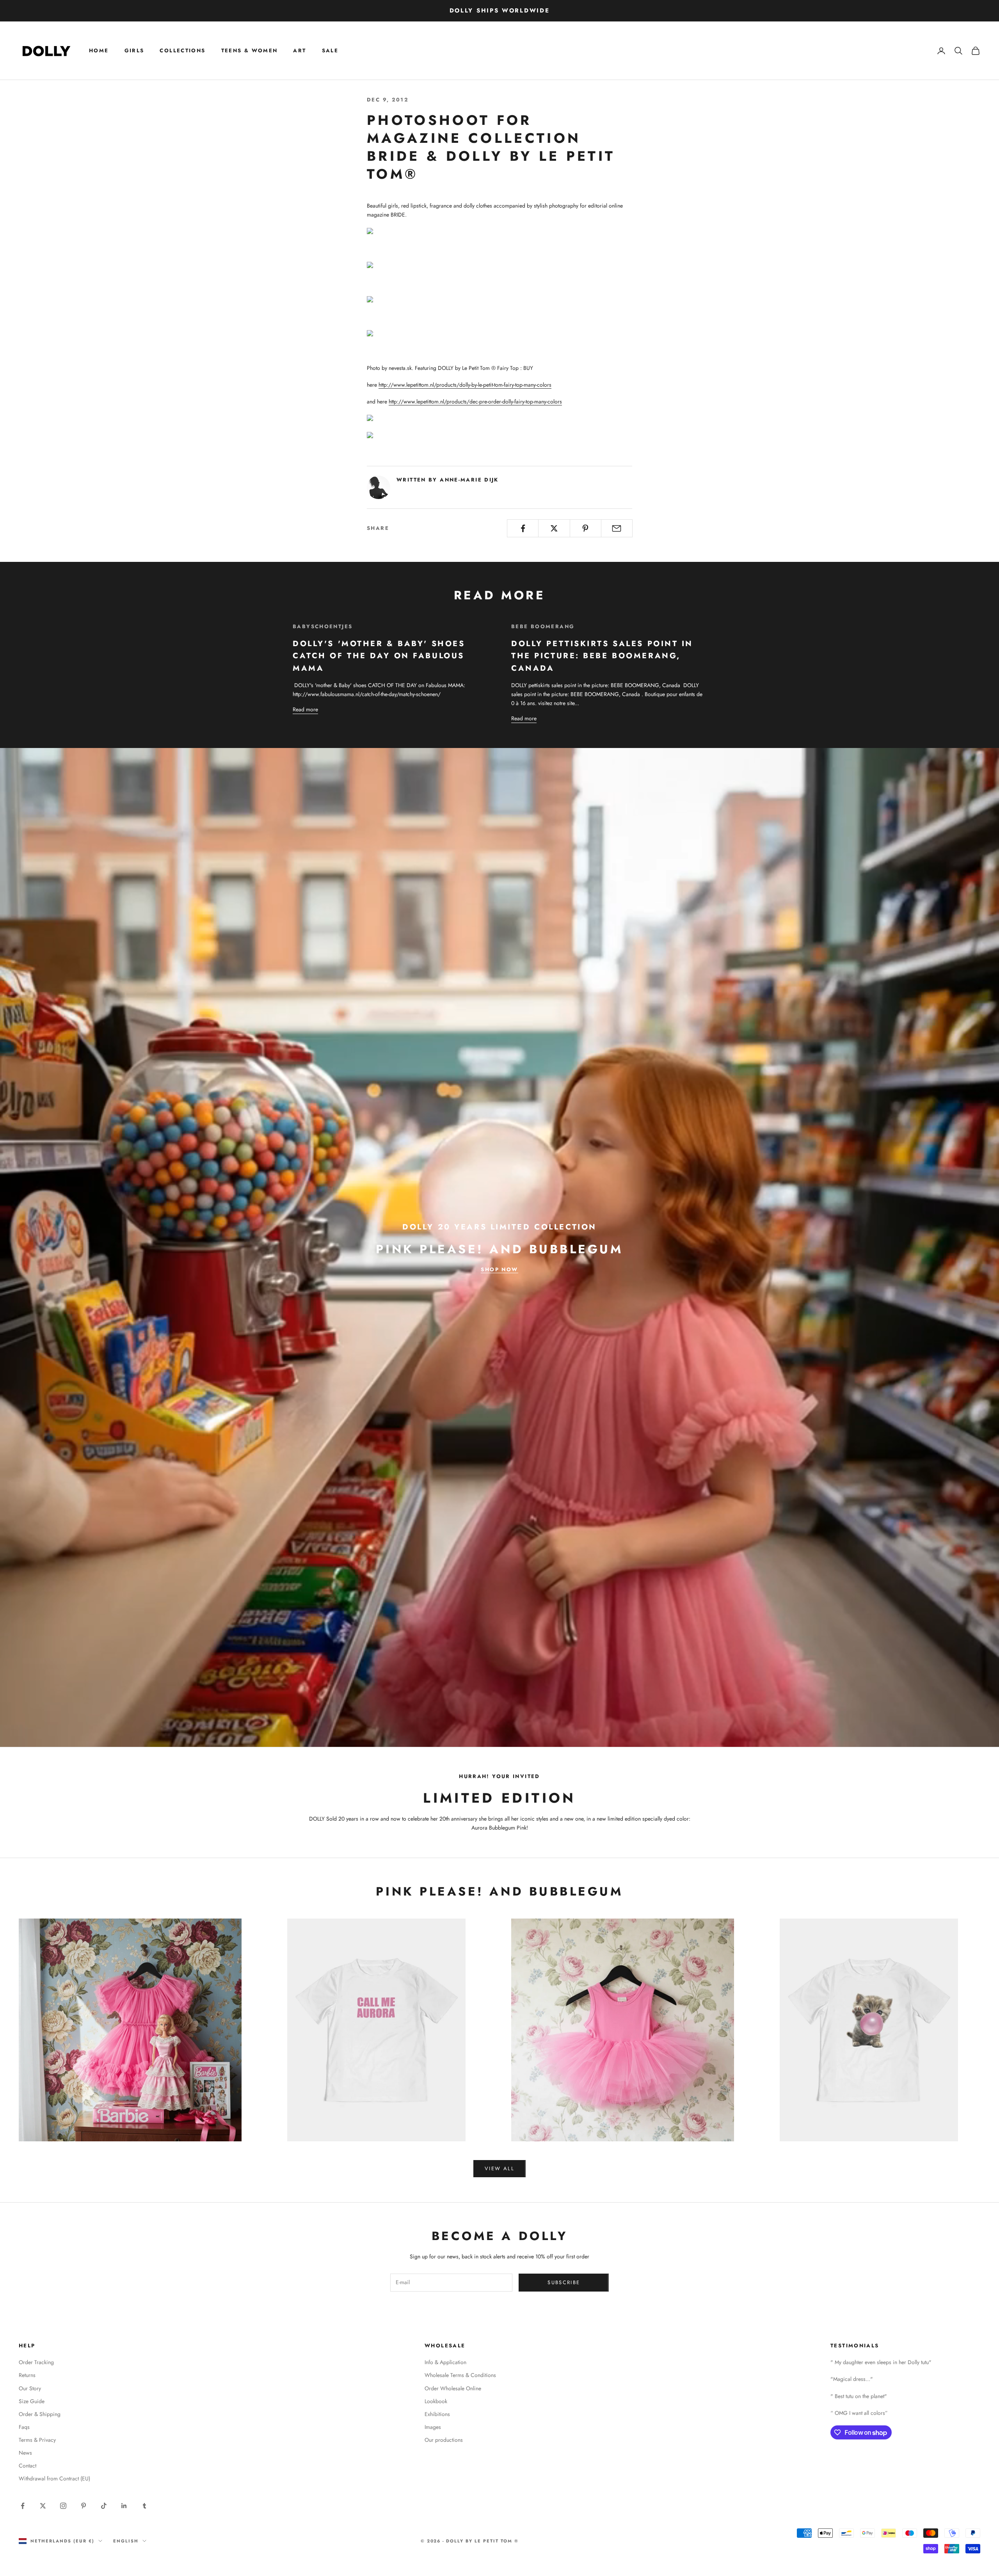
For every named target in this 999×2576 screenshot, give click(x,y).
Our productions (444, 2440)
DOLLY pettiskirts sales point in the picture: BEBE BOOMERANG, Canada (602, 656)
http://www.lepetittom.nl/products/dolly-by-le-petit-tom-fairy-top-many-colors (465, 385)
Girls (134, 51)
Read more (305, 709)
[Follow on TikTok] (104, 2506)
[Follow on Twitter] (43, 2506)
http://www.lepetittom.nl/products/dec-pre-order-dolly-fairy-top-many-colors (475, 402)
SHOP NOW (499, 1269)
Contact (28, 2466)
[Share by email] (617, 528)
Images (433, 2427)
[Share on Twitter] (554, 528)
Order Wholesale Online (453, 2388)
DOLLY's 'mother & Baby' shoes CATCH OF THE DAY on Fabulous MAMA (379, 656)
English (126, 2541)
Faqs (24, 2427)
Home (99, 51)
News (25, 2453)
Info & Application (445, 2362)
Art (300, 51)
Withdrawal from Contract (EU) (54, 2478)
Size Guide (32, 2401)
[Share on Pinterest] (586, 528)
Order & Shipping (40, 2414)
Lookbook (436, 2401)
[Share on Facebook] (523, 528)
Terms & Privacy (37, 2440)
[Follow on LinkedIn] (124, 2506)
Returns (27, 2375)
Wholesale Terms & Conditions (460, 2375)
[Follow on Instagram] (63, 2506)
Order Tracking (36, 2362)
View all (499, 2168)
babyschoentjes (323, 626)
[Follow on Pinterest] (84, 2506)
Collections (182, 51)
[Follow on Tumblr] (144, 2506)
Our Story (30, 2388)
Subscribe (564, 2282)
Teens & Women (250, 51)
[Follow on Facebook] (23, 2506)
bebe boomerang (543, 626)
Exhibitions (437, 2414)
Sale (330, 51)
